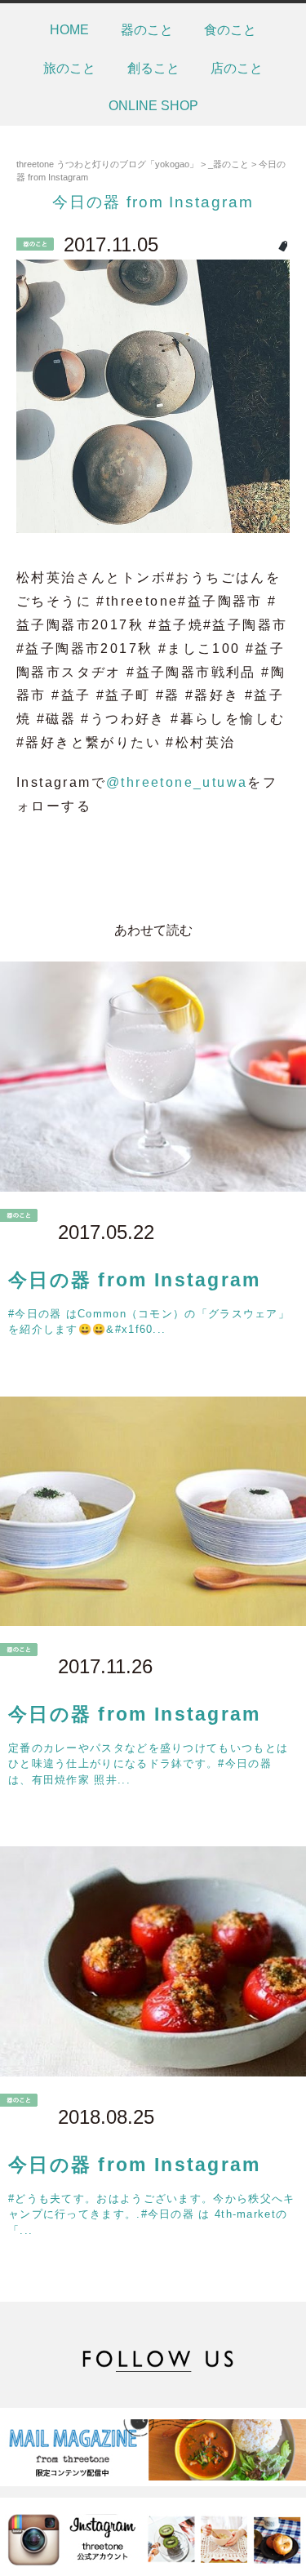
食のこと (230, 30)
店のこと (237, 68)
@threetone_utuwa (177, 782)
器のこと (147, 30)
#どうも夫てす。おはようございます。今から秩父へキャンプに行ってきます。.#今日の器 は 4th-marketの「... (152, 2214)
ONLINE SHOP (153, 106)
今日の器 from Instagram (153, 202)
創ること (153, 68)
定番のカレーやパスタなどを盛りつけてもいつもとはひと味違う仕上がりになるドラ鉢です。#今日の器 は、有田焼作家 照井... (148, 1764)
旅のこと (69, 68)
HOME (69, 30)
